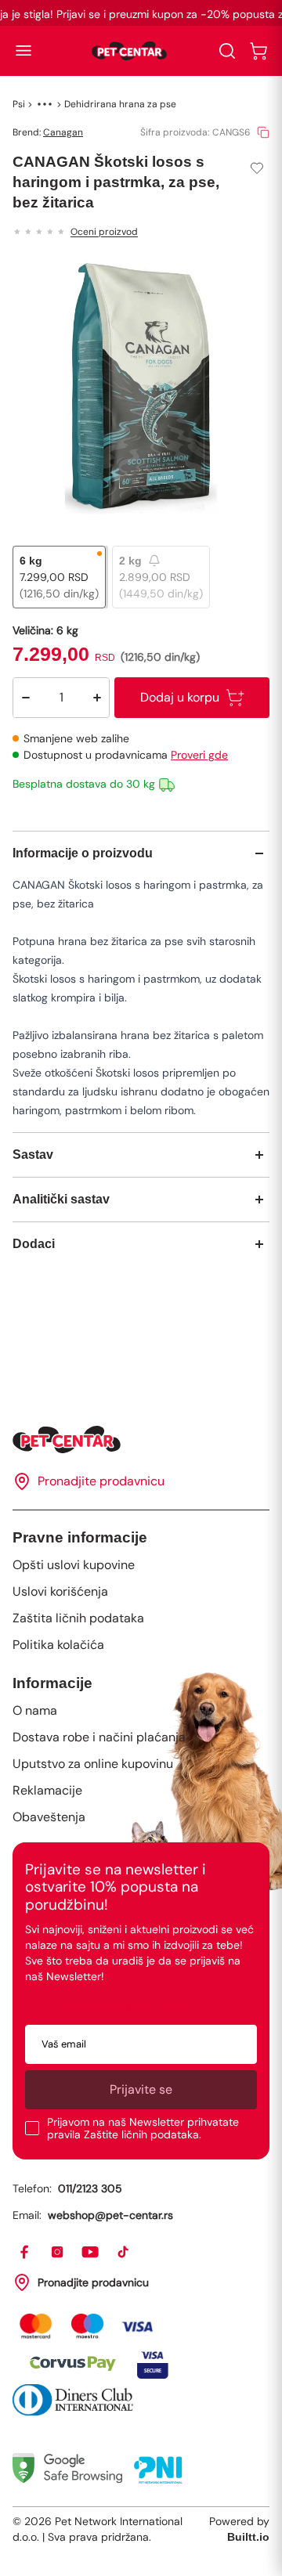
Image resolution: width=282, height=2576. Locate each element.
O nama (35, 1710)
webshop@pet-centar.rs (110, 2215)
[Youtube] (91, 2253)
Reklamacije (47, 1790)
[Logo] (129, 51)
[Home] (141, 1440)
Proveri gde (199, 755)
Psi (19, 104)
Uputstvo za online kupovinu (93, 1764)
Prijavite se (141, 2089)
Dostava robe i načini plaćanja (99, 1737)
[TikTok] (124, 2253)
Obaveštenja (49, 1817)
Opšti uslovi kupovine (74, 1565)
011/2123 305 (90, 2188)
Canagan (63, 132)
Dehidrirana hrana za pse (120, 104)
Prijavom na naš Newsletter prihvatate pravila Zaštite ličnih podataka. (143, 2128)
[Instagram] (58, 2253)
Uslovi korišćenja (60, 1591)
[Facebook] (25, 2253)
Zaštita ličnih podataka (78, 1618)
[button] (23, 51)
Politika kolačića (58, 1645)
